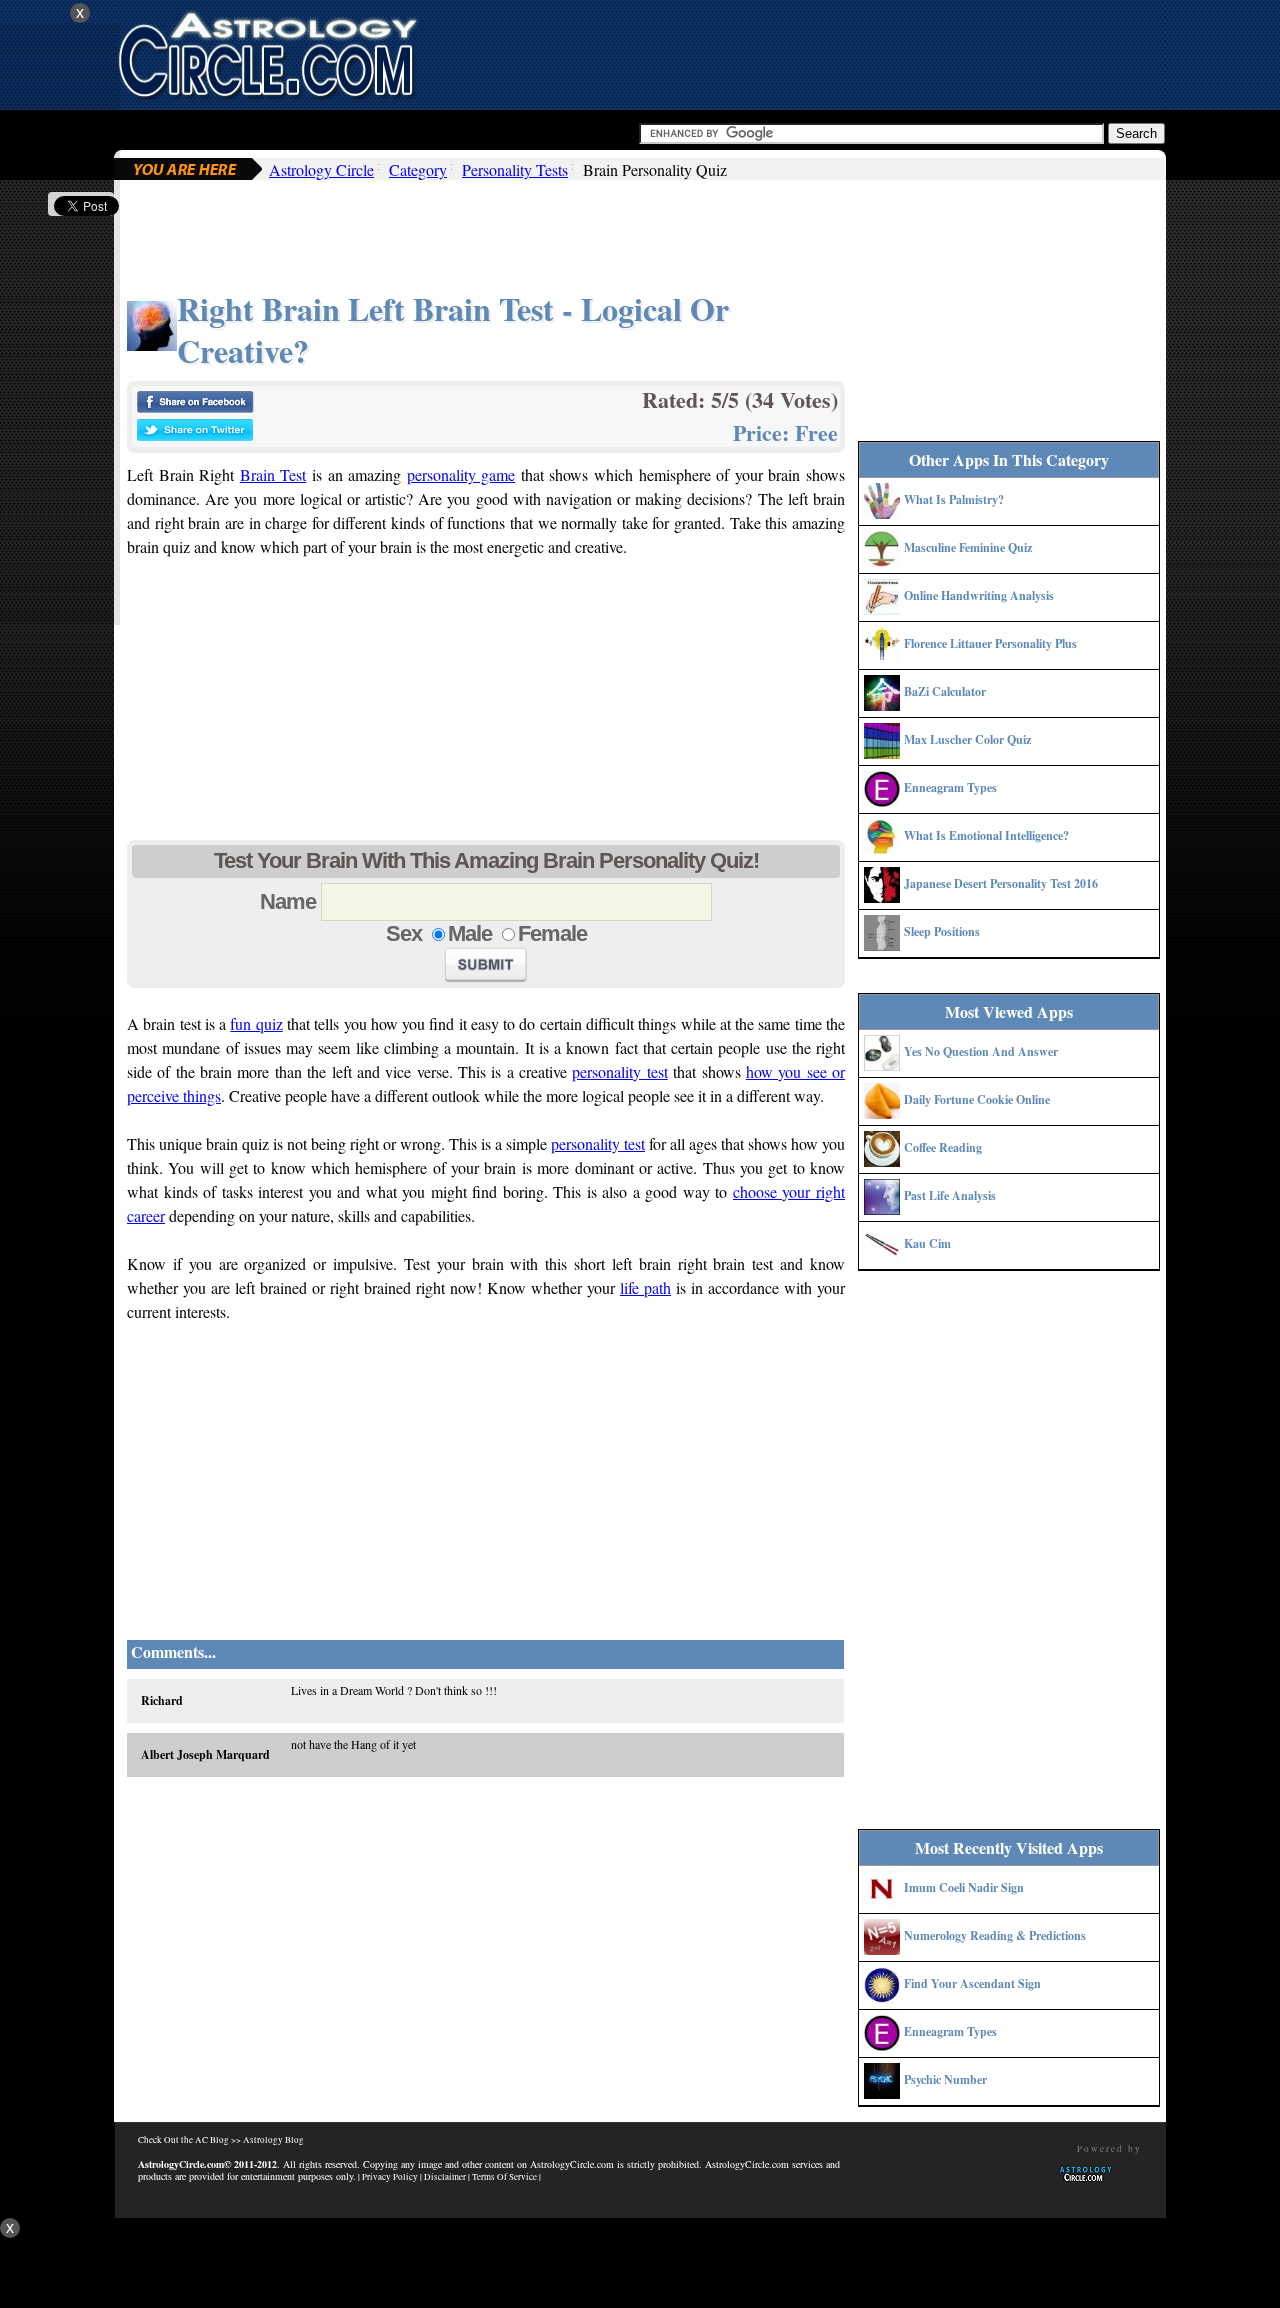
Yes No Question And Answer (981, 1051)
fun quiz (256, 1023)
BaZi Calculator (945, 691)
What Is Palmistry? (954, 499)
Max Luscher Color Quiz (967, 739)
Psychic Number (945, 2079)
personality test (619, 1071)
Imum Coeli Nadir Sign (964, 1887)
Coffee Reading (943, 1147)
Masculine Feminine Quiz (968, 547)
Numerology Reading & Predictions (995, 1935)
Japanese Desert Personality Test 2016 (1001, 883)
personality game (461, 474)
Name (288, 901)
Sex (404, 933)
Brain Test (273, 474)
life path (645, 1287)
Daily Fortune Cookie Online (977, 1099)
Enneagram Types (950, 787)
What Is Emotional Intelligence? (986, 835)
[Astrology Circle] (267, 52)
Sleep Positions (942, 931)
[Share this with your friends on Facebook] (195, 407)
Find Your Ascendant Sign (972, 1983)
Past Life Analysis (950, 1195)
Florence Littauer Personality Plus (990, 643)
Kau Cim (927, 1243)
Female (552, 933)
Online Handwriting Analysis (979, 595)
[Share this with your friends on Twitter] (195, 435)
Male (470, 933)
